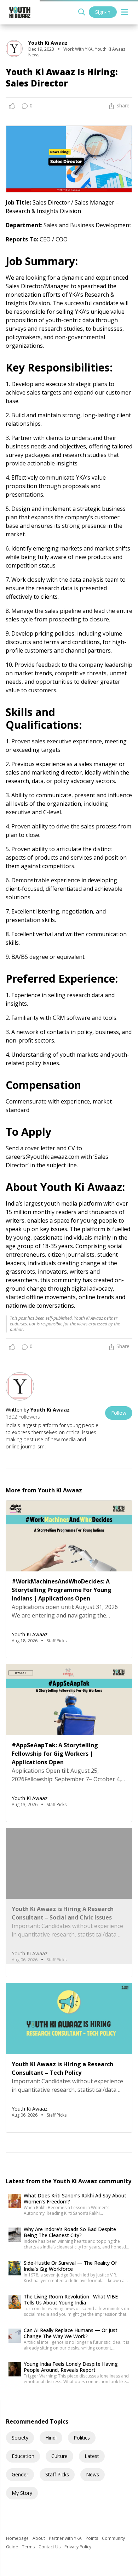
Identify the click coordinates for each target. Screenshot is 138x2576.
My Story (22, 2493)
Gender (20, 2474)
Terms (29, 2547)
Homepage (18, 2538)
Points (92, 2538)
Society (20, 2438)
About (39, 2538)
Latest (92, 2456)
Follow (119, 1413)
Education (23, 2456)
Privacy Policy (78, 2547)
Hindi (51, 2438)
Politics (82, 2438)
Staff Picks (57, 2474)
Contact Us (50, 2547)
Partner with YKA (66, 2538)
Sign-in (103, 12)
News (93, 2474)
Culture (59, 2456)
